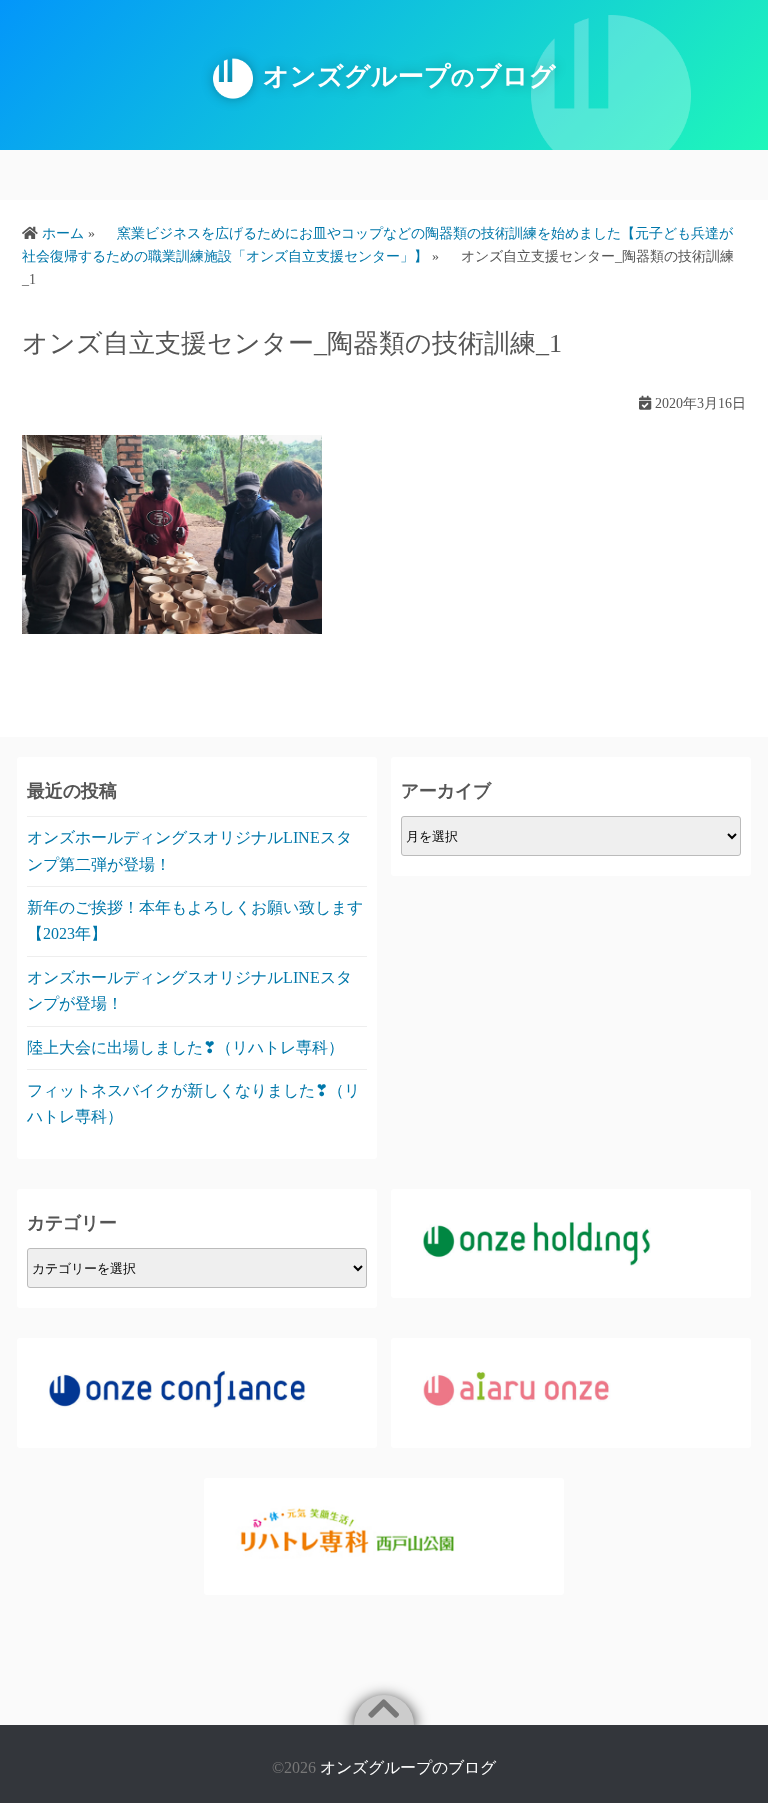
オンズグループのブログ (408, 1767)
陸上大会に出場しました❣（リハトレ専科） (185, 1047)
